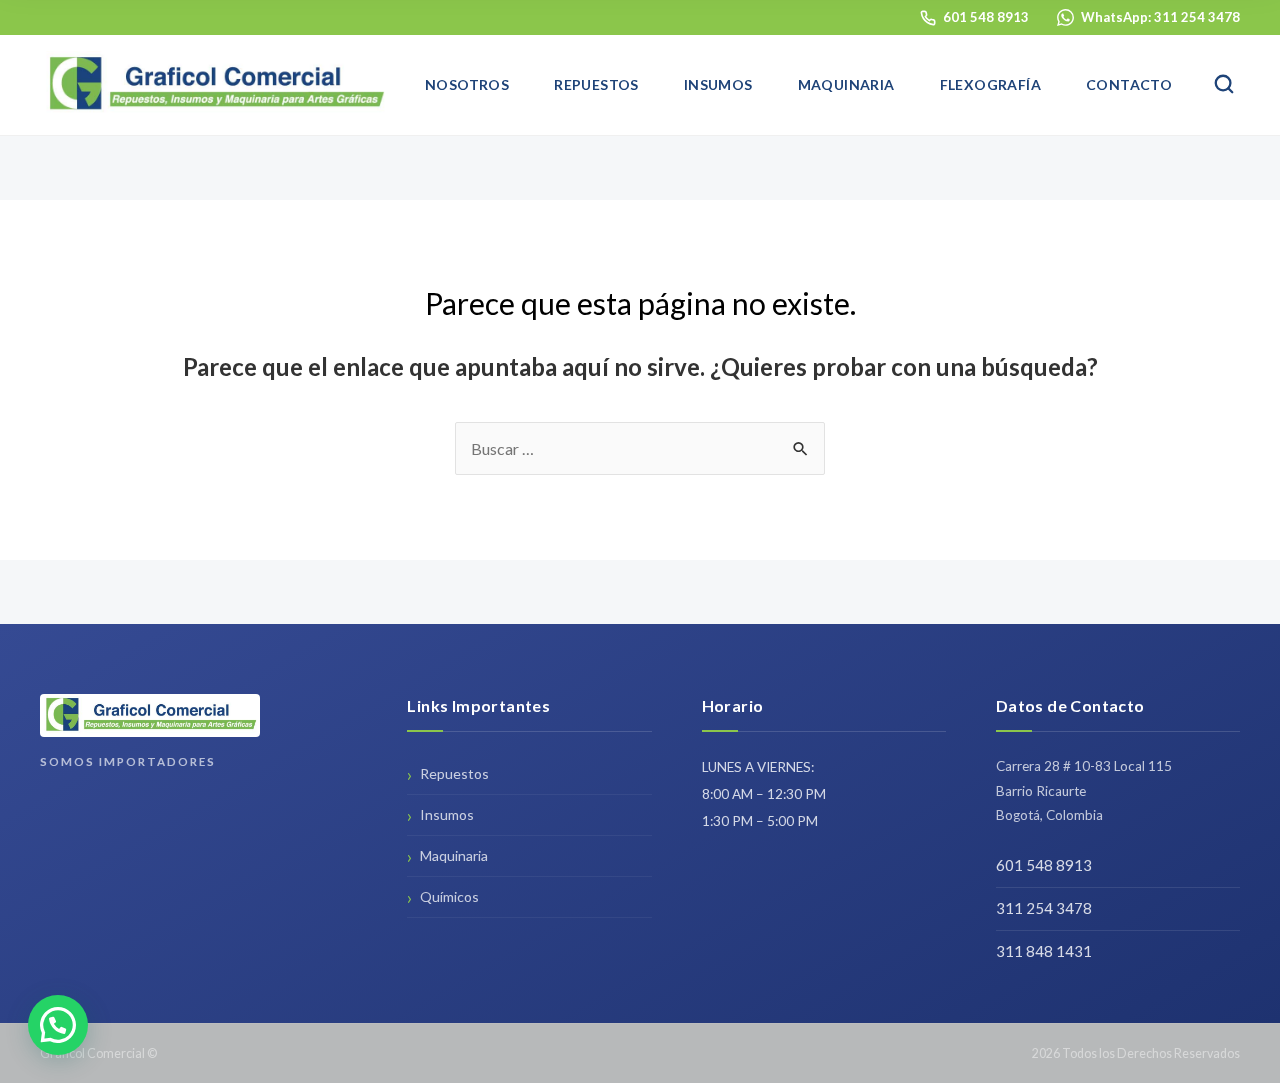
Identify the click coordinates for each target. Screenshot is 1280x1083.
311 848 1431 (1044, 951)
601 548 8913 (1044, 865)
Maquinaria (846, 84)
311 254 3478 (1044, 908)
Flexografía (990, 84)
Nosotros (467, 84)
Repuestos (596, 84)
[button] (58, 1025)
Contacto (1129, 84)
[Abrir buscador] (1224, 85)
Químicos (449, 896)
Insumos (718, 84)
